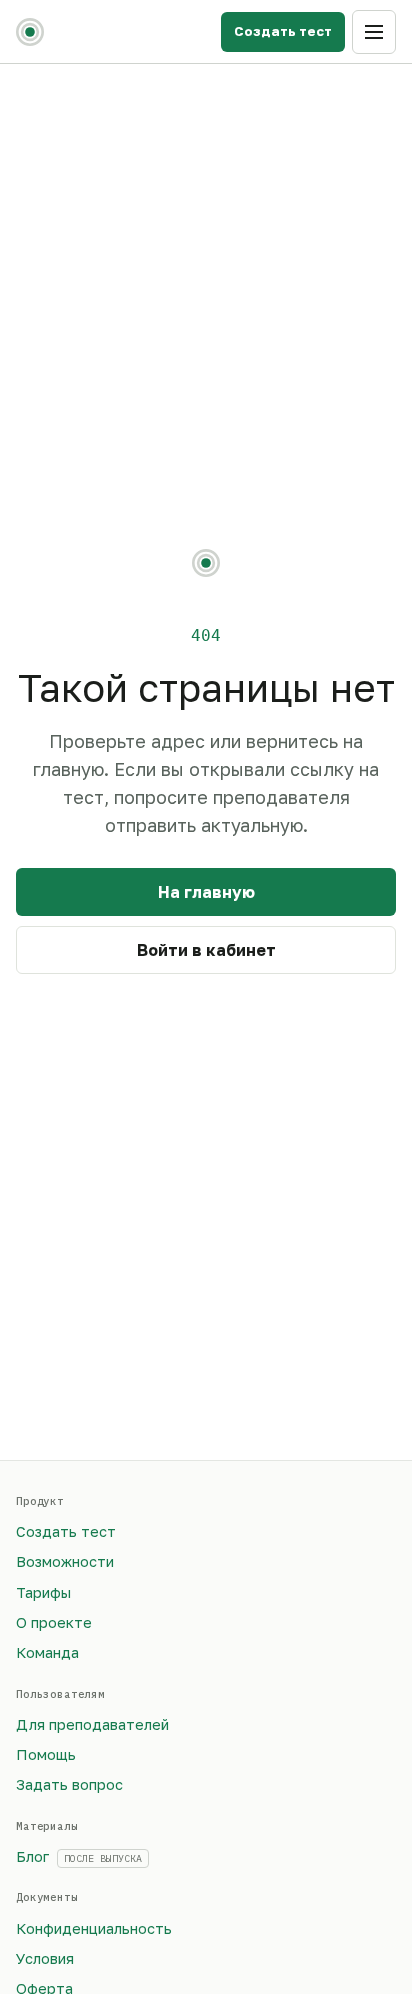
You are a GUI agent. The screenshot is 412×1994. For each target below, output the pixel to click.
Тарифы (43, 1592)
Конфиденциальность (94, 1928)
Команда (47, 1652)
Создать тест (283, 31)
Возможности (65, 1561)
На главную (206, 892)
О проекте (54, 1622)
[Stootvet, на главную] (30, 32)
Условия (45, 1958)
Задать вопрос (69, 1784)
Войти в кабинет (206, 950)
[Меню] (374, 32)
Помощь (46, 1754)
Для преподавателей (92, 1724)
